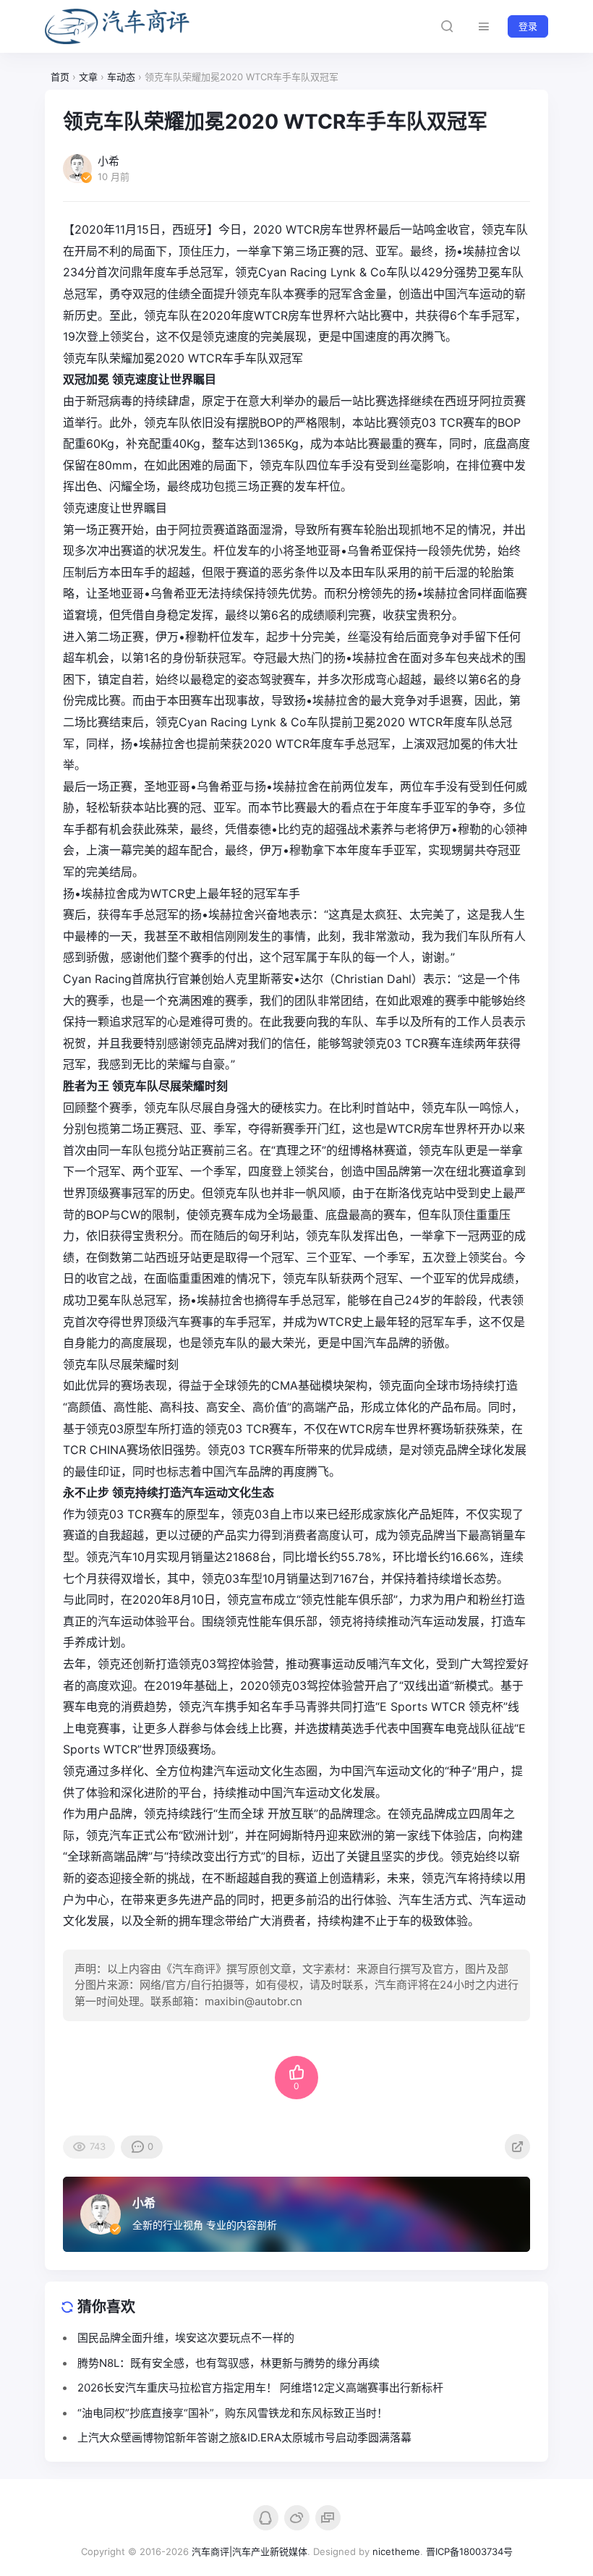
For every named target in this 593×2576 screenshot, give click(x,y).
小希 (144, 2203)
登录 (528, 26)
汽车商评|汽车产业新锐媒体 (249, 2551)
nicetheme (396, 2551)
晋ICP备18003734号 (469, 2551)
